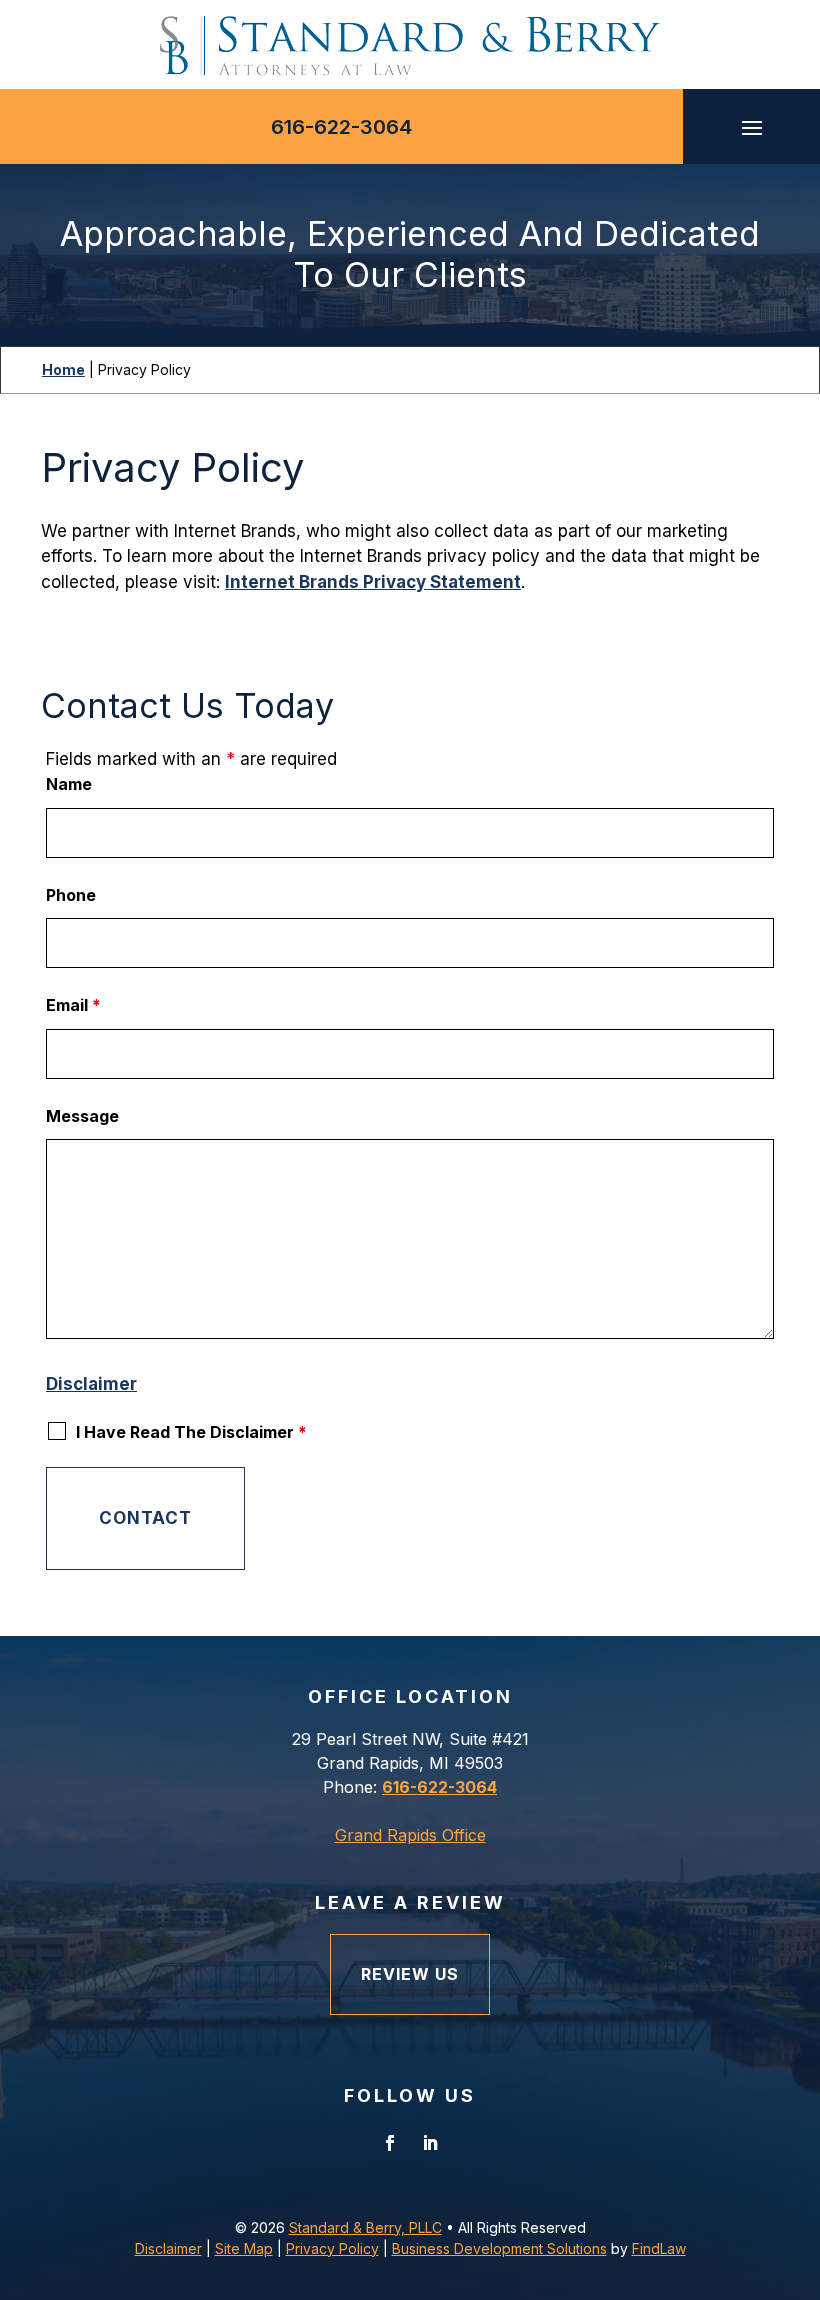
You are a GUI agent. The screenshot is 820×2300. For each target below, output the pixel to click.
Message (82, 1116)
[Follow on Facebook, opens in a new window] (390, 2143)
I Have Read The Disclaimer (191, 1432)
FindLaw (659, 2248)
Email (73, 1005)
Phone (71, 895)
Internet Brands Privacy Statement (373, 582)
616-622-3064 (341, 127)
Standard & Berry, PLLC (365, 2227)
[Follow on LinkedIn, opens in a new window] (430, 2143)
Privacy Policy (332, 2248)
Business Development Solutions (499, 2248)
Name (69, 784)
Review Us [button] (410, 1974)
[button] (752, 127)
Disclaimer (91, 1384)
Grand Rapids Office (410, 1835)
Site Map (244, 2248)
